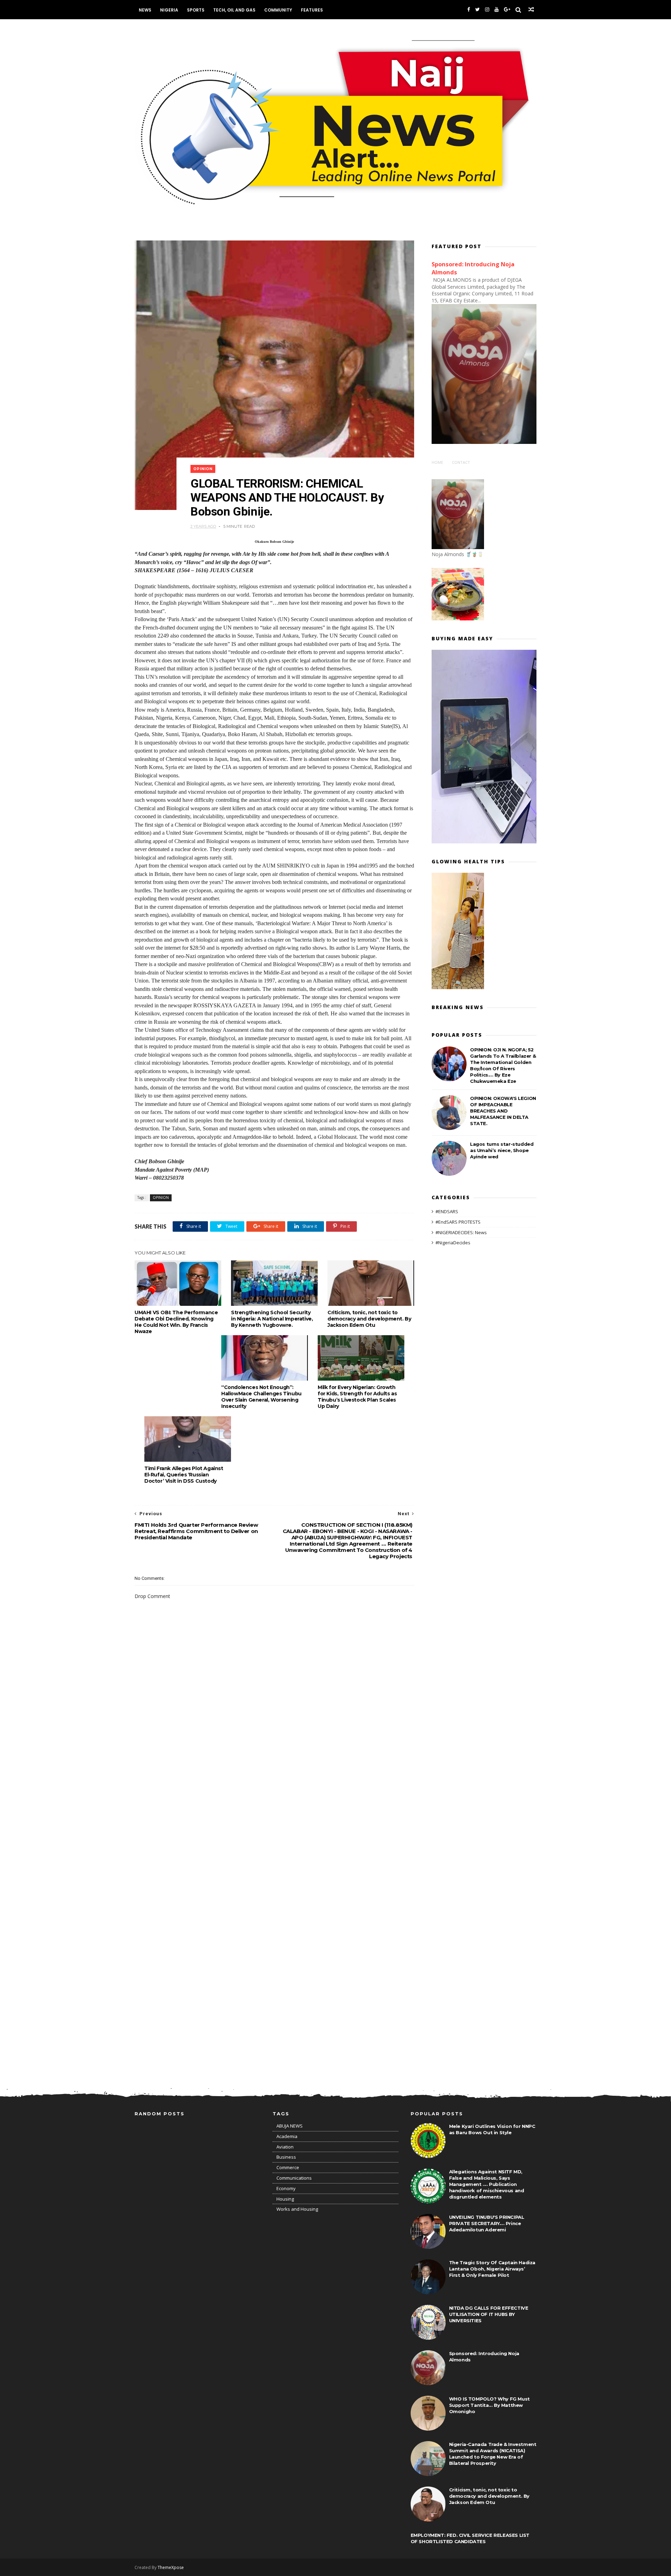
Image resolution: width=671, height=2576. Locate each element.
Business (286, 2157)
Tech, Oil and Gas (234, 10)
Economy (286, 2188)
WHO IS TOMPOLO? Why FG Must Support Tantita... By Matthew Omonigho (489, 2405)
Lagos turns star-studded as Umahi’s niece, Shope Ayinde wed (502, 1150)
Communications (294, 2178)
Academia (287, 2136)
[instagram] (487, 10)
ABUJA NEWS (290, 2126)
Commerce (288, 2167)
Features (312, 10)
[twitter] (478, 10)
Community (278, 10)
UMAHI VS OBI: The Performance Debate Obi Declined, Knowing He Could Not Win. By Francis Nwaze (176, 1322)
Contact (461, 462)
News (145, 10)
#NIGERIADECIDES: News (461, 1232)
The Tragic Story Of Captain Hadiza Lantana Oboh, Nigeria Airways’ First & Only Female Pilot (492, 2269)
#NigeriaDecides (453, 1243)
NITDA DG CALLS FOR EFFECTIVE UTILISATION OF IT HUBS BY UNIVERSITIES (489, 2314)
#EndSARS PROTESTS (458, 1222)
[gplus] (507, 10)
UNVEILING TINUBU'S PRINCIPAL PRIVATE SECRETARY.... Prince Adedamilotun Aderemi (487, 2223)
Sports (196, 10)
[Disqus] (274, 1797)
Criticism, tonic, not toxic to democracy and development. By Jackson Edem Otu (369, 1319)
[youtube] (497, 10)
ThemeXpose (171, 2567)
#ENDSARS (447, 1211)
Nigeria (169, 10)
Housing (285, 2199)
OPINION (203, 469)
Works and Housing (297, 2209)
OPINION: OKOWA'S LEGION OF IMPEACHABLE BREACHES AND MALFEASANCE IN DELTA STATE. (503, 1111)
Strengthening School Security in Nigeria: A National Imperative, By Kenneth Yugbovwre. (272, 1319)
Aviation (285, 2147)
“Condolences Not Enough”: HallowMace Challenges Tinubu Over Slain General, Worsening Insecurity (261, 1397)
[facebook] (469, 10)
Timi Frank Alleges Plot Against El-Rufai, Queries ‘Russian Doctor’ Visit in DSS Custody (184, 1475)
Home (437, 462)
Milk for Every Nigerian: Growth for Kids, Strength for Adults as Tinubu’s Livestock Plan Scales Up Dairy (357, 1397)
